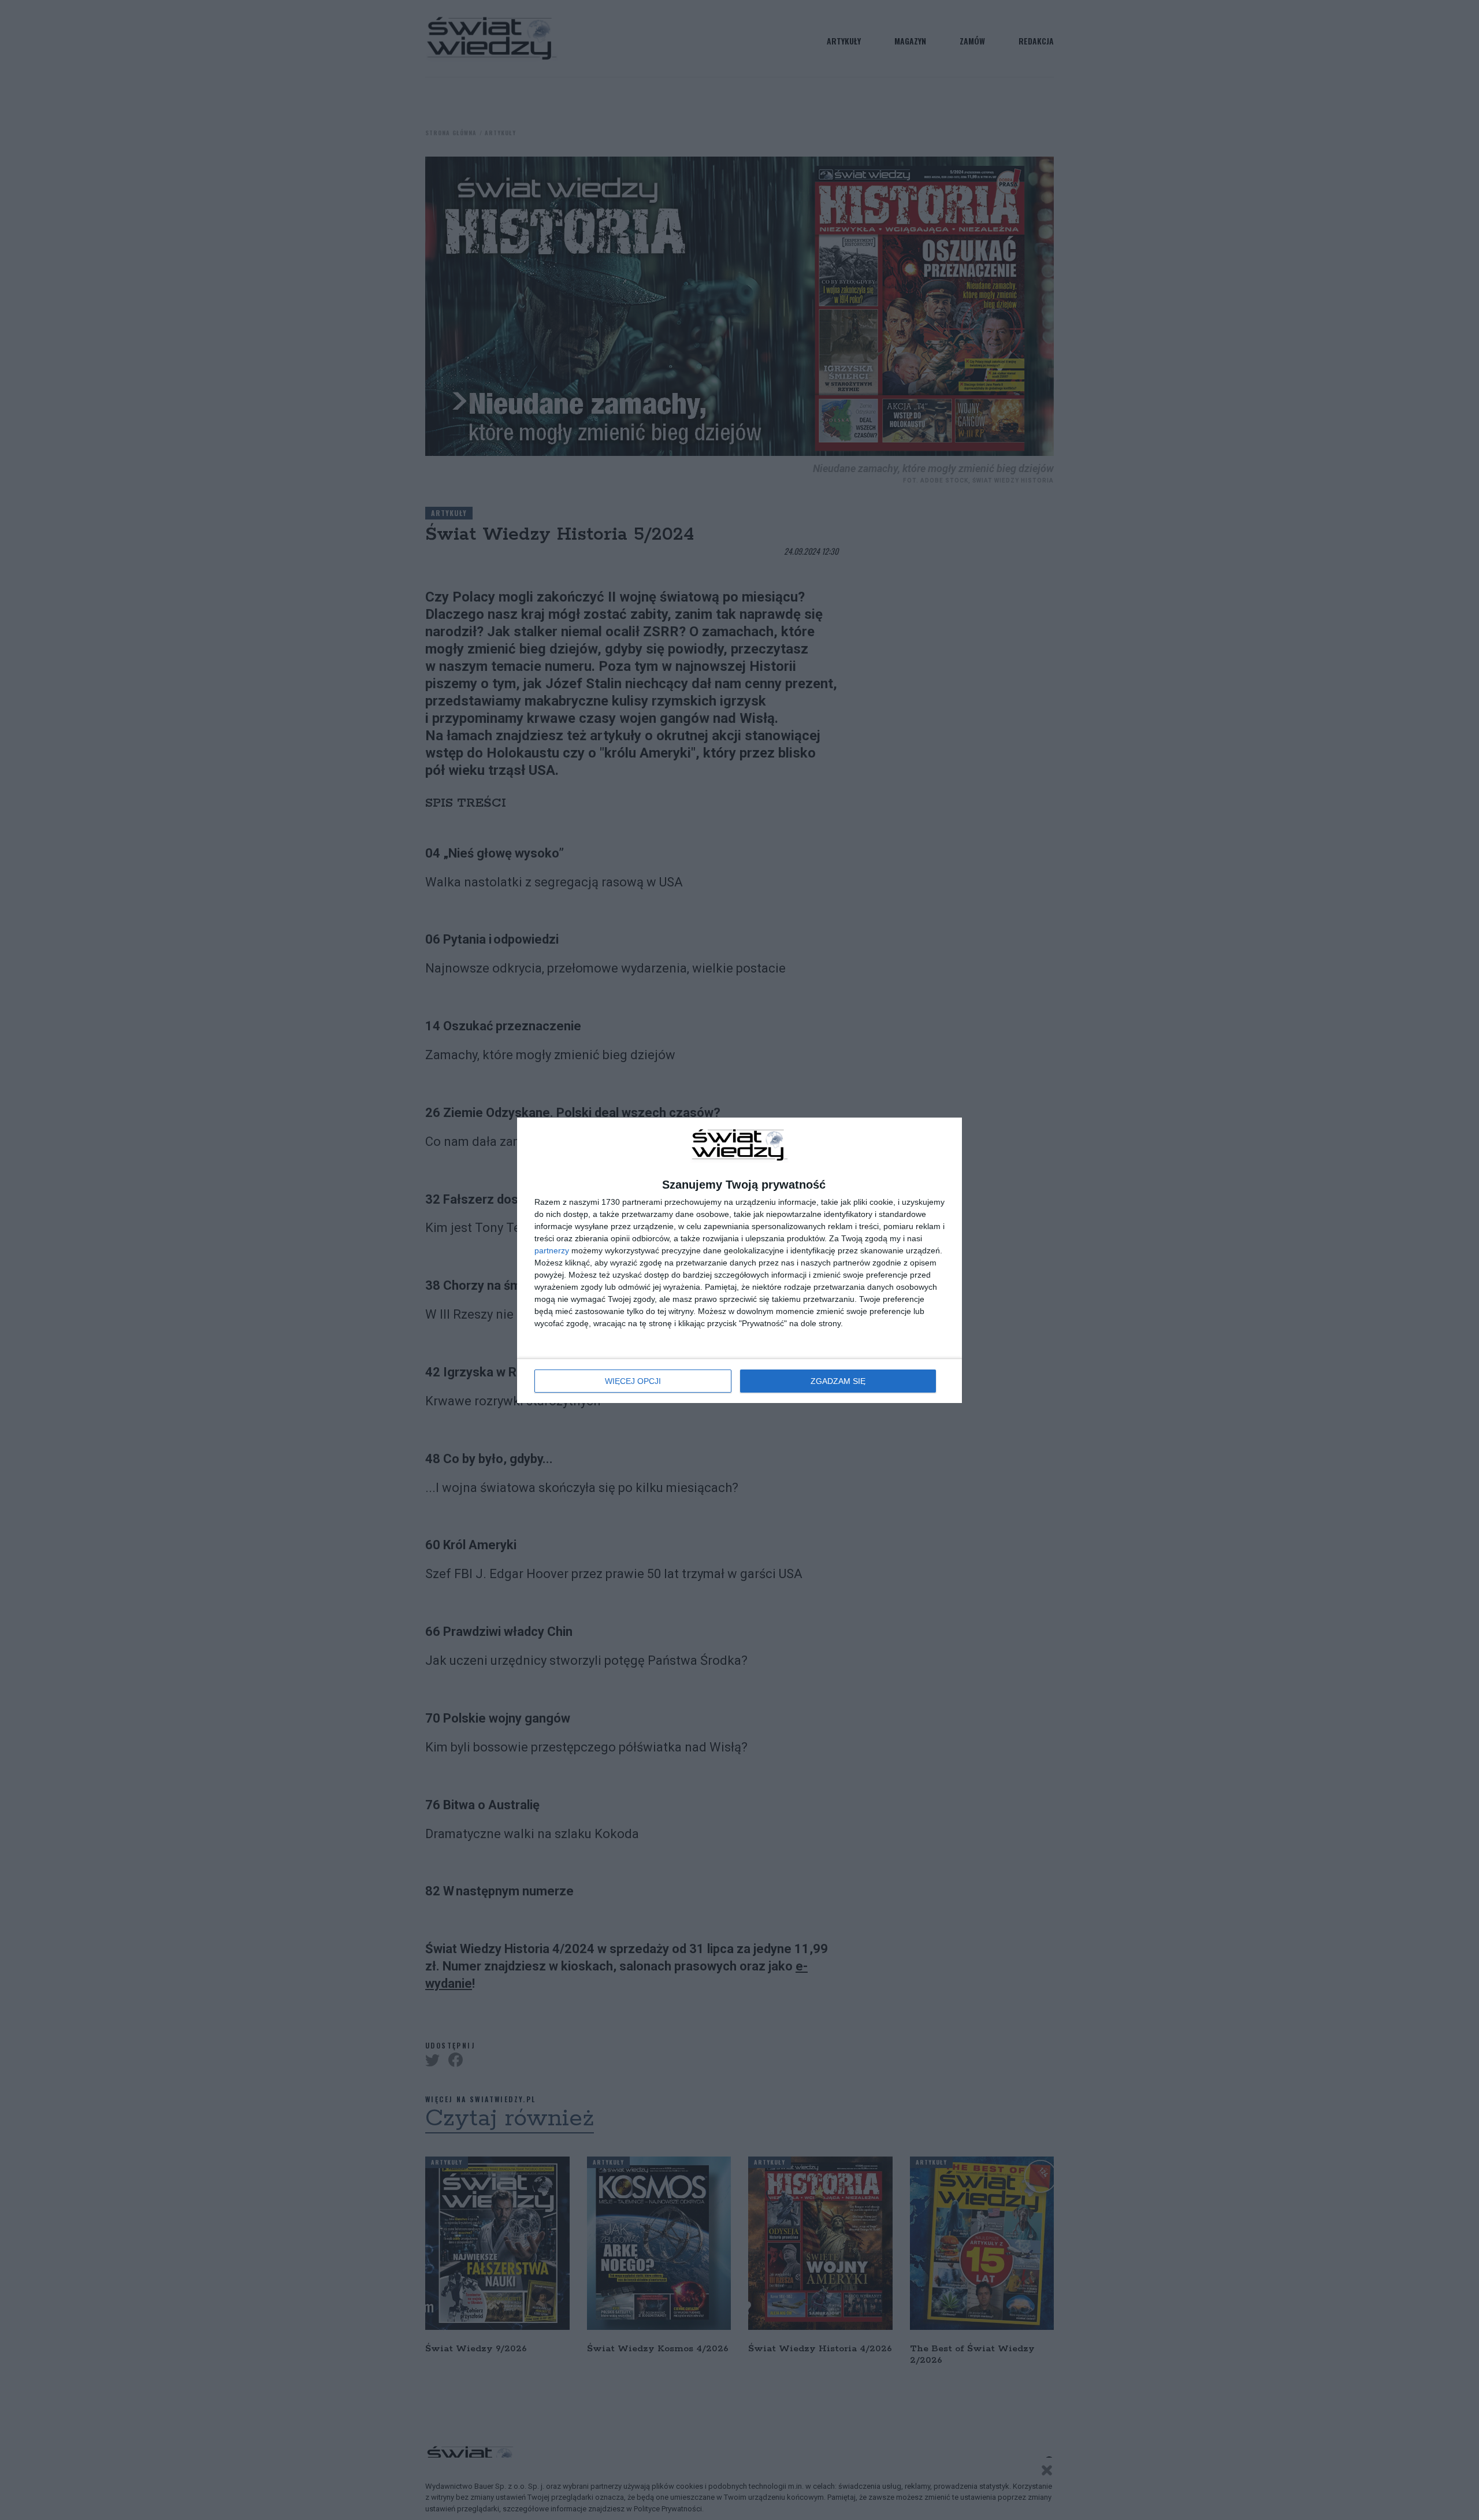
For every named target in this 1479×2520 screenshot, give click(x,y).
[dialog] (739, 1260)
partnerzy (552, 1250)
